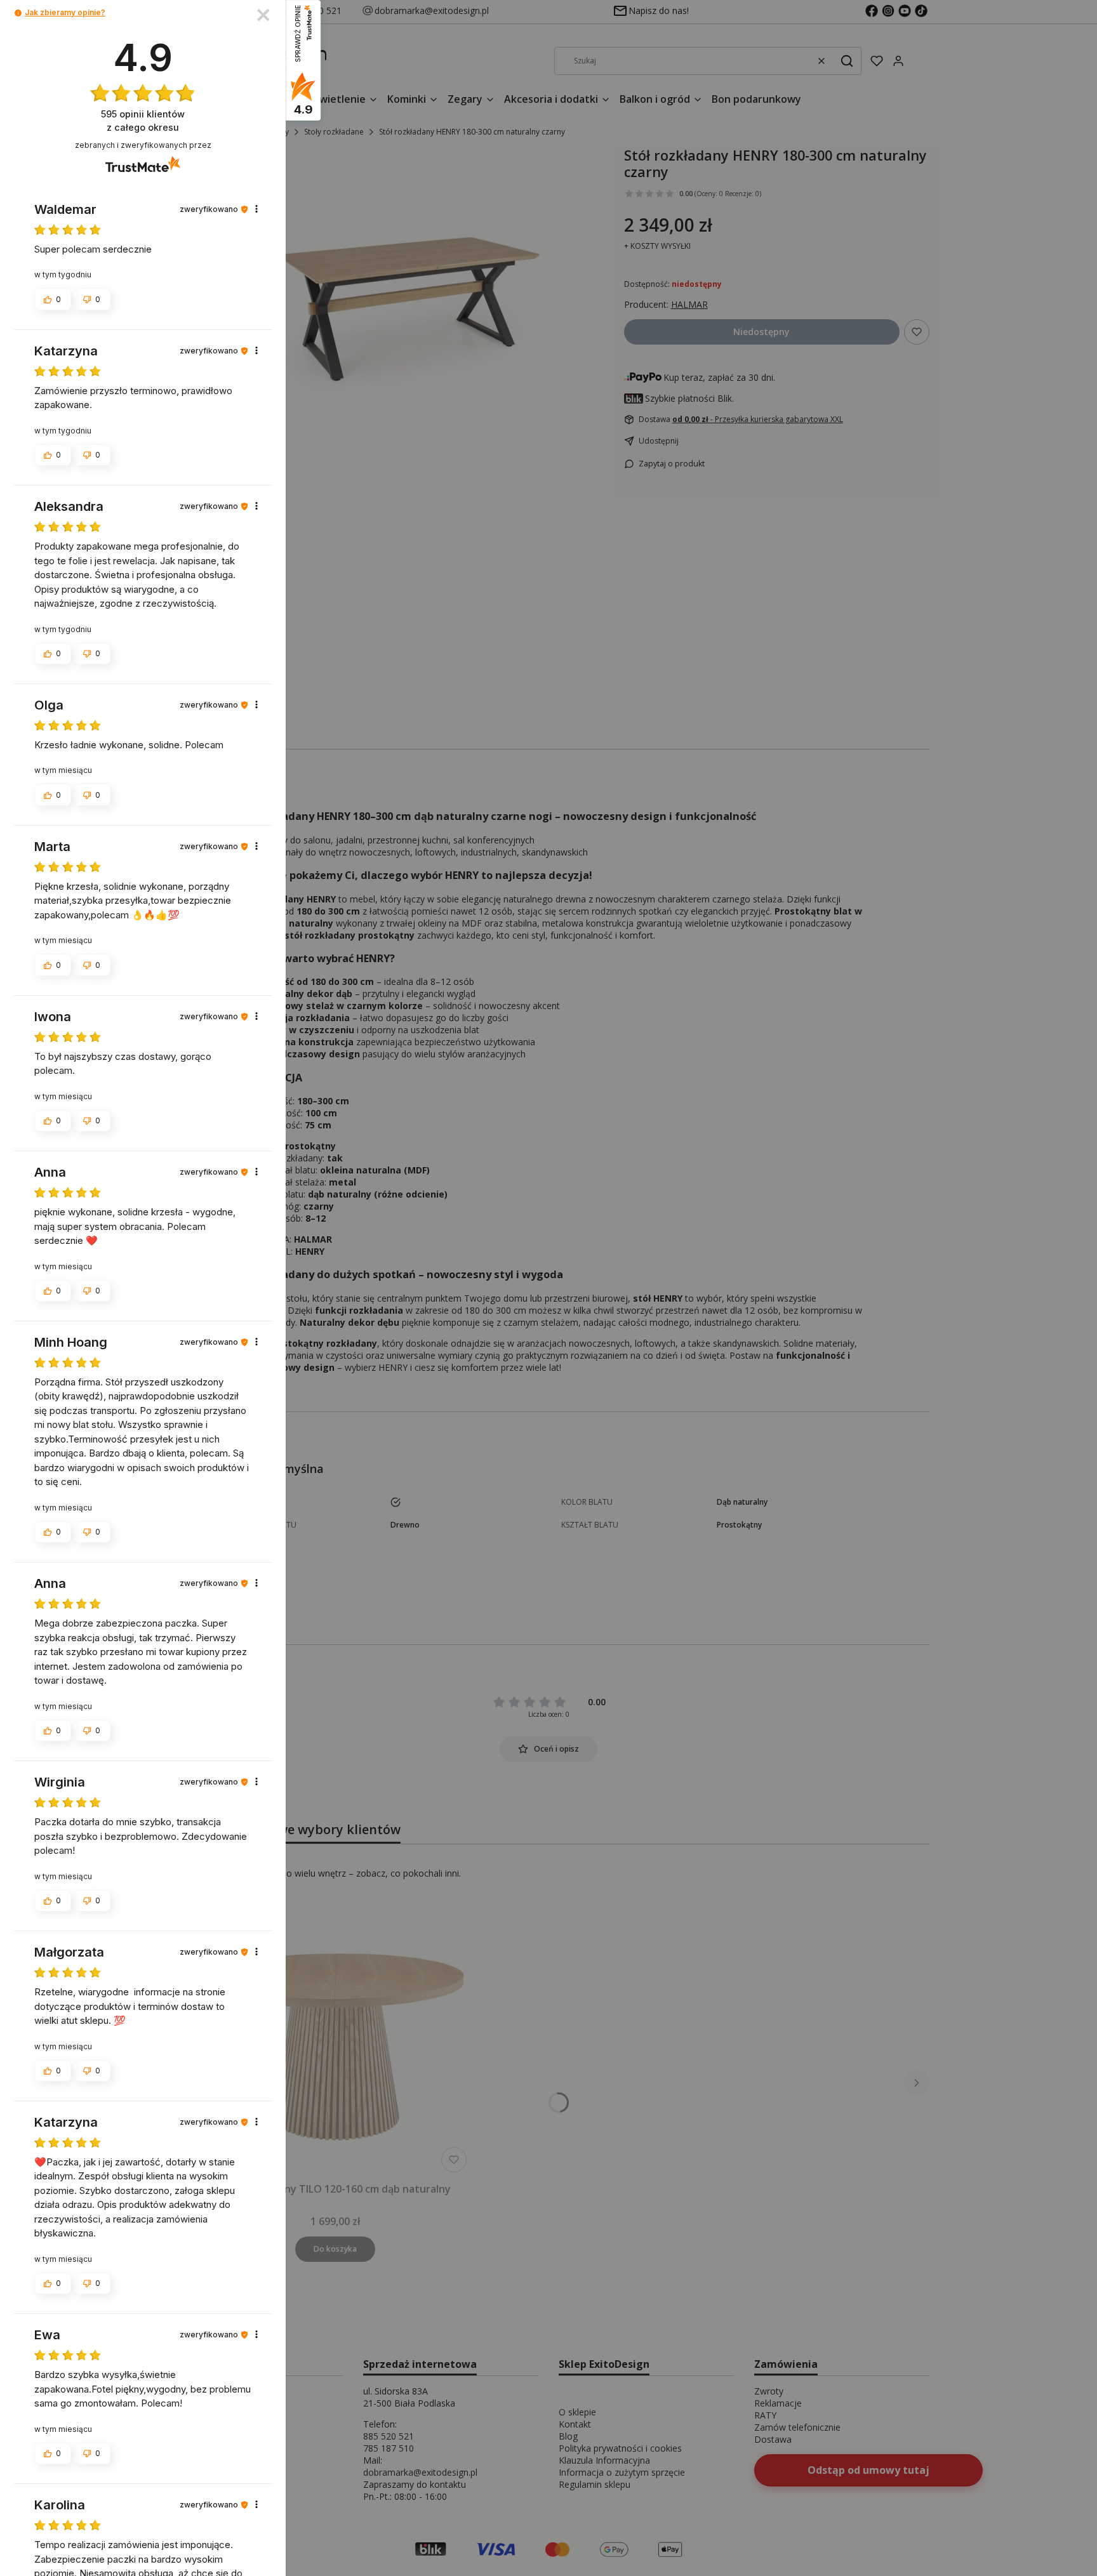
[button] (18, 13)
